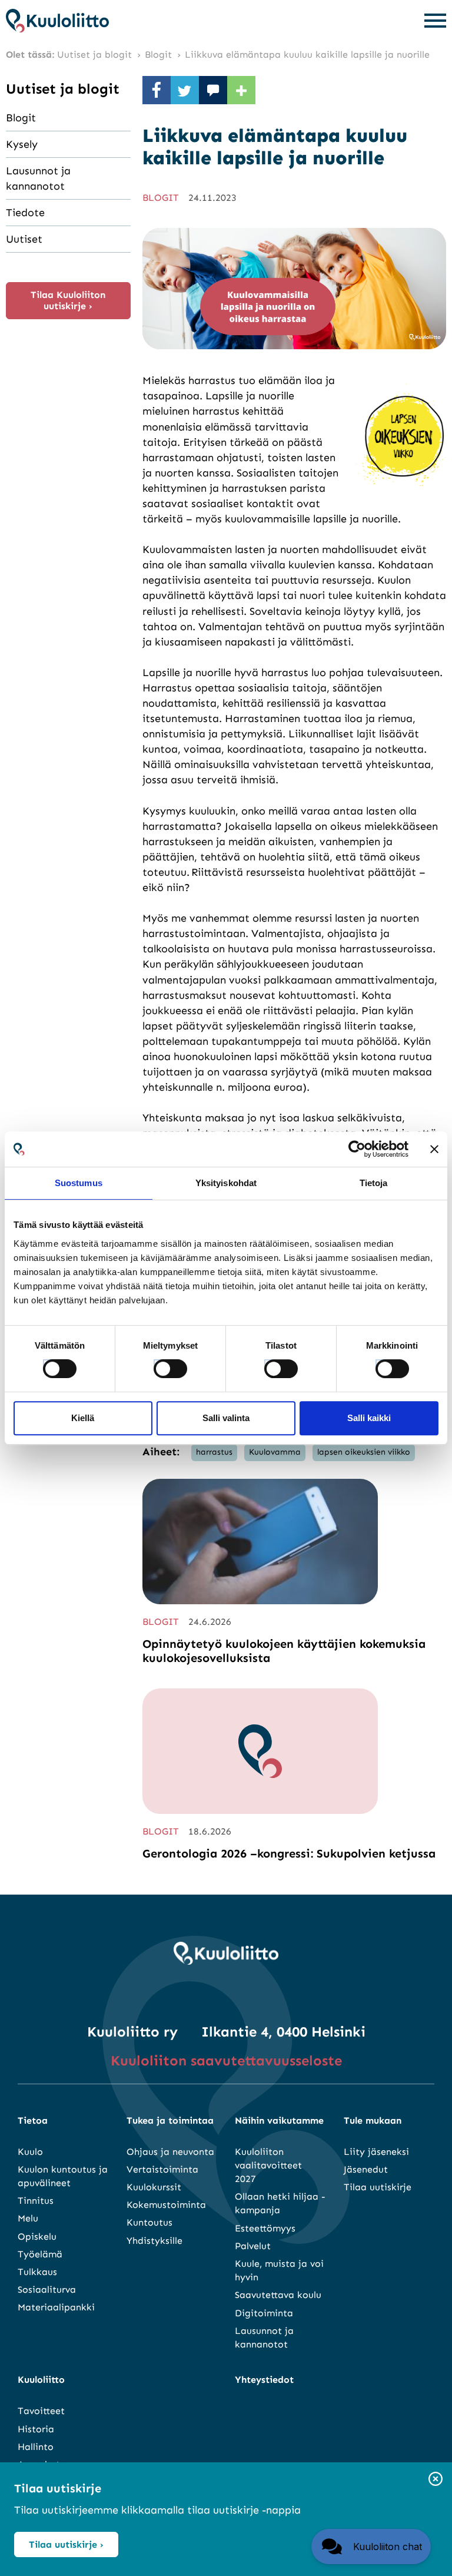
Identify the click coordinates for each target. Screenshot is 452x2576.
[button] (371, 2547)
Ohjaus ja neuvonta (170, 2152)
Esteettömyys (265, 2228)
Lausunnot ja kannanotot (38, 178)
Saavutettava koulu (278, 2295)
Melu (28, 2218)
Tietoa (33, 2120)
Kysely (22, 144)
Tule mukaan (373, 2120)
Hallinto (36, 2447)
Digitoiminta (264, 2313)
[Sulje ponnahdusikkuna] (436, 2480)
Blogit (21, 118)
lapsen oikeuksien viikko (364, 1452)
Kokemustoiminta (166, 2205)
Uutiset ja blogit (63, 89)
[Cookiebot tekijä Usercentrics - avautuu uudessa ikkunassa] (357, 1149)
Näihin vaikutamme (279, 2120)
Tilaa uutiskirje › (66, 2544)
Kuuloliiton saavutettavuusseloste (226, 2060)
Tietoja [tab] (374, 1183)
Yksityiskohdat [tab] (226, 1183)
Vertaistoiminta (162, 2169)
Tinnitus (36, 2201)
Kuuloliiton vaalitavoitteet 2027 (268, 2165)
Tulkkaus (37, 2272)
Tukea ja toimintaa (170, 2120)
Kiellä (83, 1418)
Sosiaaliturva (47, 2289)
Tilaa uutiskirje (378, 2187)
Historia (36, 2429)
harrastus (214, 1452)
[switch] (159, 1365)
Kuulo (30, 2152)
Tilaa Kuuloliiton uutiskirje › (68, 300)
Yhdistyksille (154, 2241)
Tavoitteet (41, 2411)
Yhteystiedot (264, 2380)
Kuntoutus (149, 2222)
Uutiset (24, 239)
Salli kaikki (369, 1418)
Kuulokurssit (154, 2187)
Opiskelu (37, 2236)
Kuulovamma (275, 1452)
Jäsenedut (366, 2169)
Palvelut (253, 2246)
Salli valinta (226, 1418)
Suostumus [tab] (79, 1183)
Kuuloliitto (41, 2380)
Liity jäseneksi (376, 2152)
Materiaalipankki (56, 2307)
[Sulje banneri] (434, 1149)
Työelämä (40, 2254)
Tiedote (25, 213)
